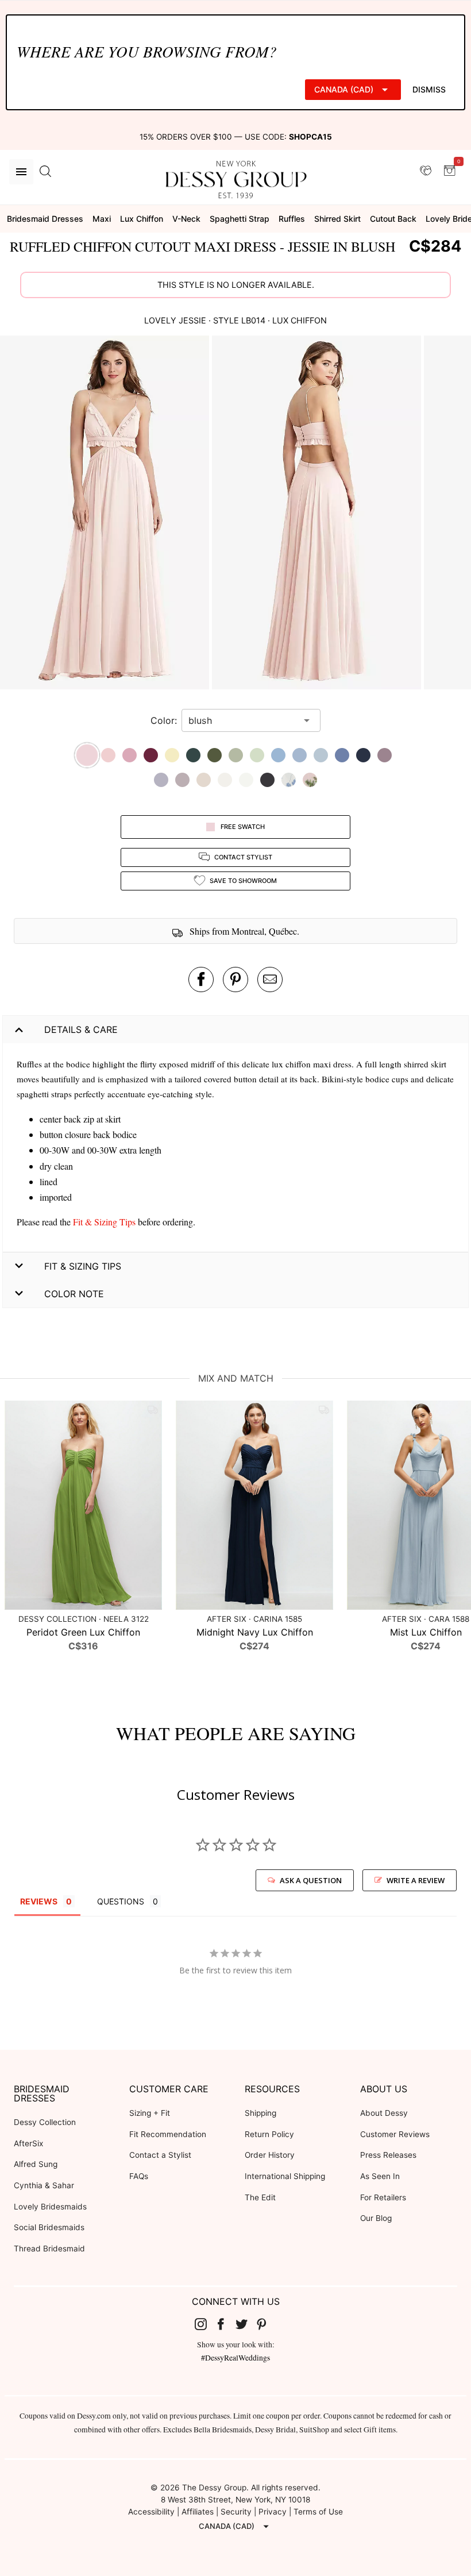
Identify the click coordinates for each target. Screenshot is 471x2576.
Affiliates (198, 2512)
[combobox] (242, 720)
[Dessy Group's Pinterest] (267, 2324)
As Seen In (380, 2176)
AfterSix (28, 2143)
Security (236, 2512)
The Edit (260, 2197)
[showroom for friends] (426, 171)
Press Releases (388, 2155)
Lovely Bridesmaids (50, 2207)
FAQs (139, 2176)
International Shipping (285, 2176)
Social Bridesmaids (49, 2227)
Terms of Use (318, 2512)
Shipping (260, 2113)
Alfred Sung (36, 2164)
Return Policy (269, 2134)
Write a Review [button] (416, 1880)
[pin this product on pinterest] (235, 980)
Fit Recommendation (168, 2134)
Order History (270, 2155)
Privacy (273, 2512)
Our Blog (376, 2218)
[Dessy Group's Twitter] (246, 2324)
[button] (106, 514)
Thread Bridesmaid (49, 2249)
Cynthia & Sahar (44, 2185)
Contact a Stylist (160, 2155)
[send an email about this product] (270, 980)
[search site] (45, 172)
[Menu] (21, 172)
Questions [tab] (121, 1901)
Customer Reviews (395, 2134)
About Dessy (384, 2113)
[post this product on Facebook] (201, 980)
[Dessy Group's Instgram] (205, 2324)
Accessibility (151, 2512)
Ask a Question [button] (311, 1880)
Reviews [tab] (39, 1901)
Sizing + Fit (150, 2113)
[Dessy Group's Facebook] (225, 2324)
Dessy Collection (45, 2122)
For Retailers (383, 2197)
